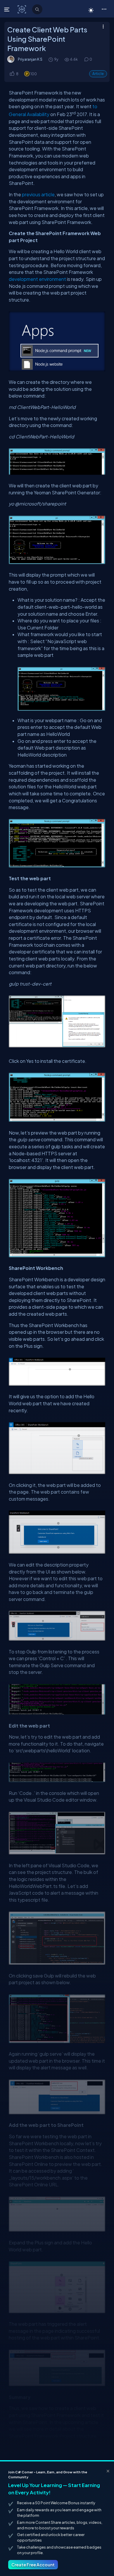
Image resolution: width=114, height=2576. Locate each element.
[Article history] (51, 59)
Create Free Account (33, 2565)
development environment (37, 279)
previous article (38, 194)
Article (98, 74)
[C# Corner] (22, 9)
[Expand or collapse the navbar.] (7, 9)
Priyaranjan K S (30, 59)
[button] (104, 9)
